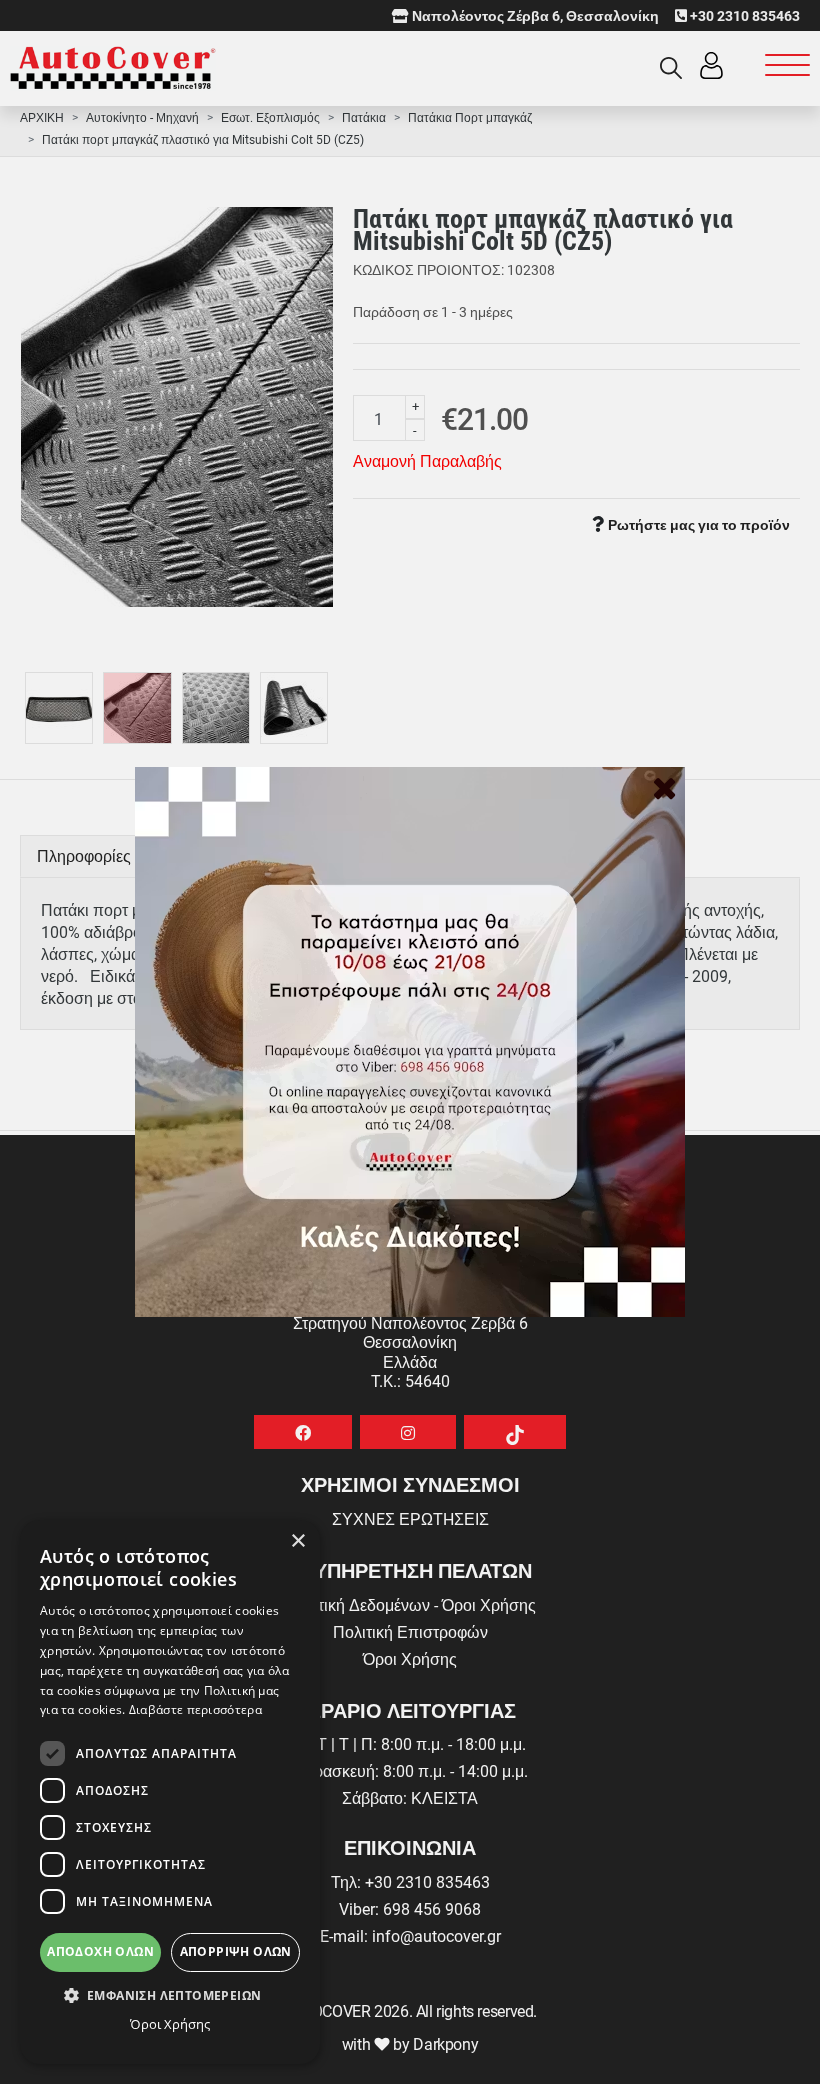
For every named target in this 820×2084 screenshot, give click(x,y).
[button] (170, 1995)
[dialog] (170, 1792)
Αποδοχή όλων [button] (100, 1951)
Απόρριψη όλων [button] (236, 1951)
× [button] (297, 1541)
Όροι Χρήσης (170, 2024)
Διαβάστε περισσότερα (195, 1709)
